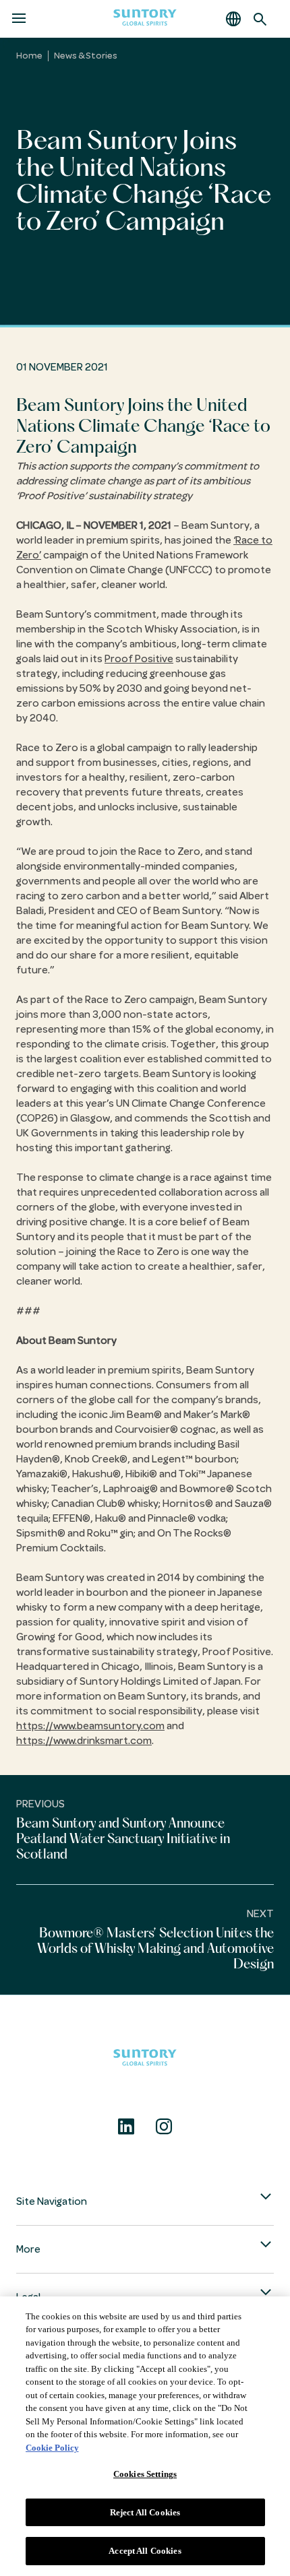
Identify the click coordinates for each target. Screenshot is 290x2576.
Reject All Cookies (145, 2512)
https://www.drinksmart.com (84, 1741)
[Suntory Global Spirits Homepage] (145, 19)
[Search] (260, 19)
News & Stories (86, 56)
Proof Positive (139, 659)
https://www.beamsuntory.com (90, 1726)
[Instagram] (164, 2127)
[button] (233, 19)
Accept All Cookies (145, 2551)
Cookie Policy (52, 2448)
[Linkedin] (126, 2127)
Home (29, 56)
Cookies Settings (145, 2474)
